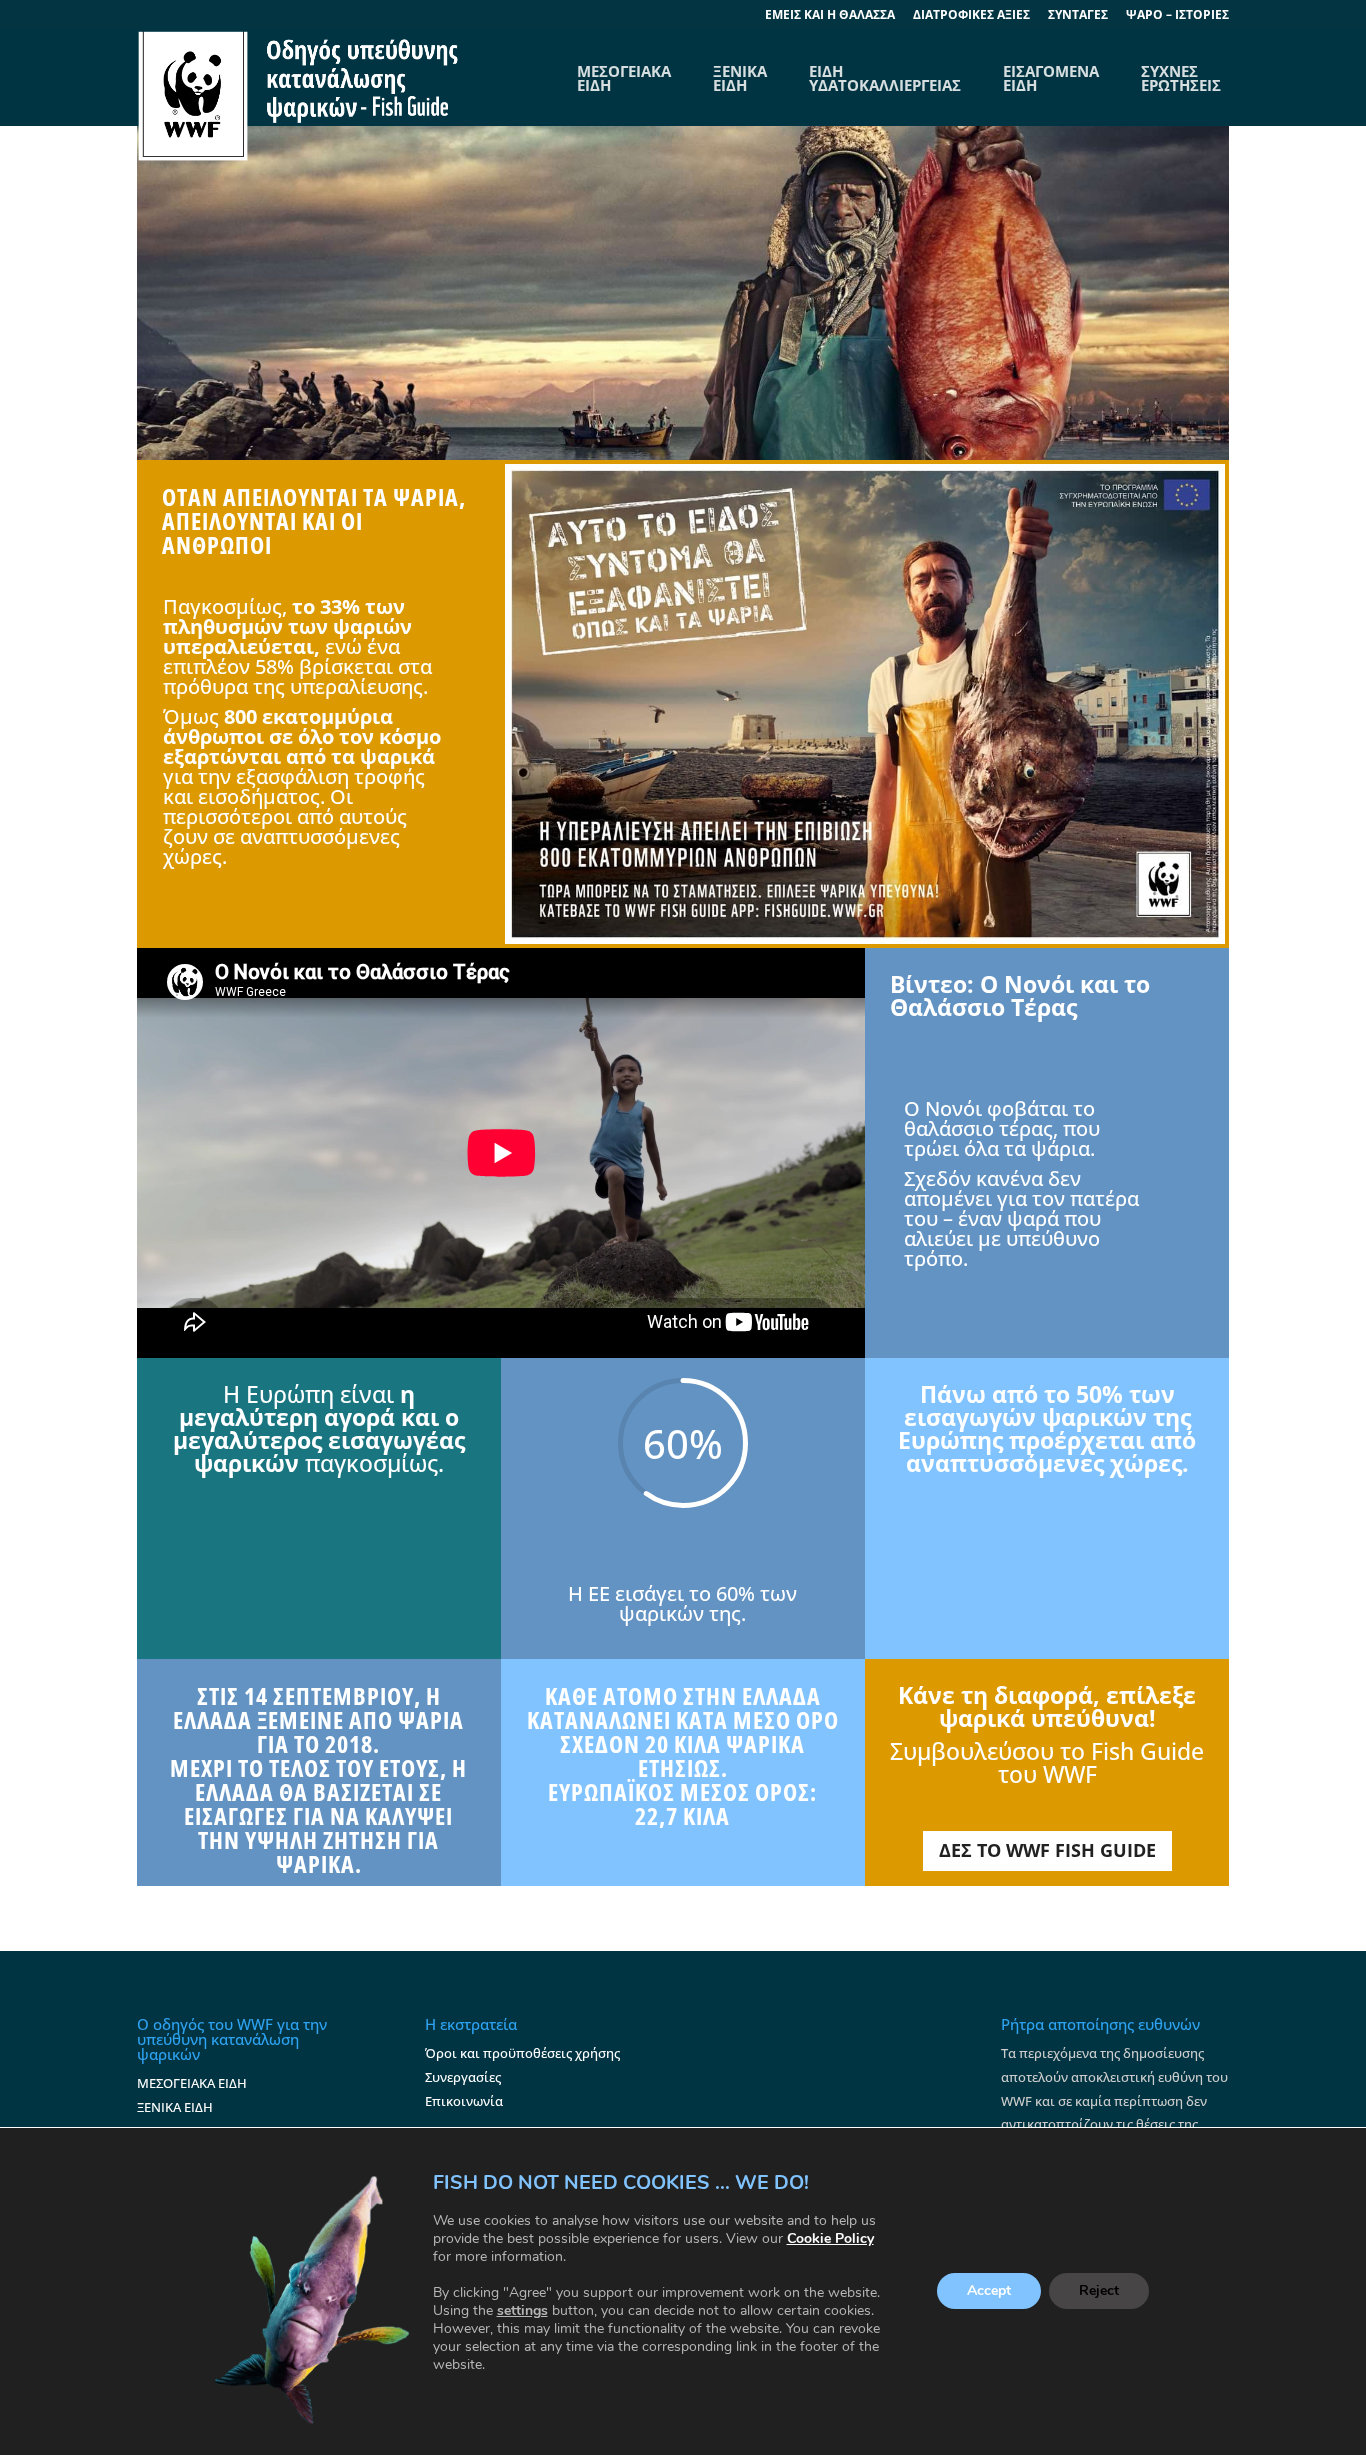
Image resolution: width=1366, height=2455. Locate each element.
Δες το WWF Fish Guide (1047, 1850)
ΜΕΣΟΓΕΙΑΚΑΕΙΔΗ (624, 78)
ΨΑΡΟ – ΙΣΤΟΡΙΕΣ (1177, 16)
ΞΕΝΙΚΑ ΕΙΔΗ (740, 78)
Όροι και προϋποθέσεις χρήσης (522, 2053)
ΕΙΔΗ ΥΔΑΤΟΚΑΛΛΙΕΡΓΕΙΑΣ (885, 78)
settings (522, 2311)
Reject (1099, 2291)
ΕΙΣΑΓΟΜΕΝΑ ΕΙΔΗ (1051, 78)
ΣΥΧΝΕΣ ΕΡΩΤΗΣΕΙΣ (1181, 78)
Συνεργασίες (463, 2077)
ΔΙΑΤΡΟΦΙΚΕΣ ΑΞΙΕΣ (971, 16)
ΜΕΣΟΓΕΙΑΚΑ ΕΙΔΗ (192, 2083)
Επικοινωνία (464, 2101)
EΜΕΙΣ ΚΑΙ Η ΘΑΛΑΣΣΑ (830, 16)
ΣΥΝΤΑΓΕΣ (1078, 16)
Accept (989, 2291)
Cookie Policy (830, 2238)
